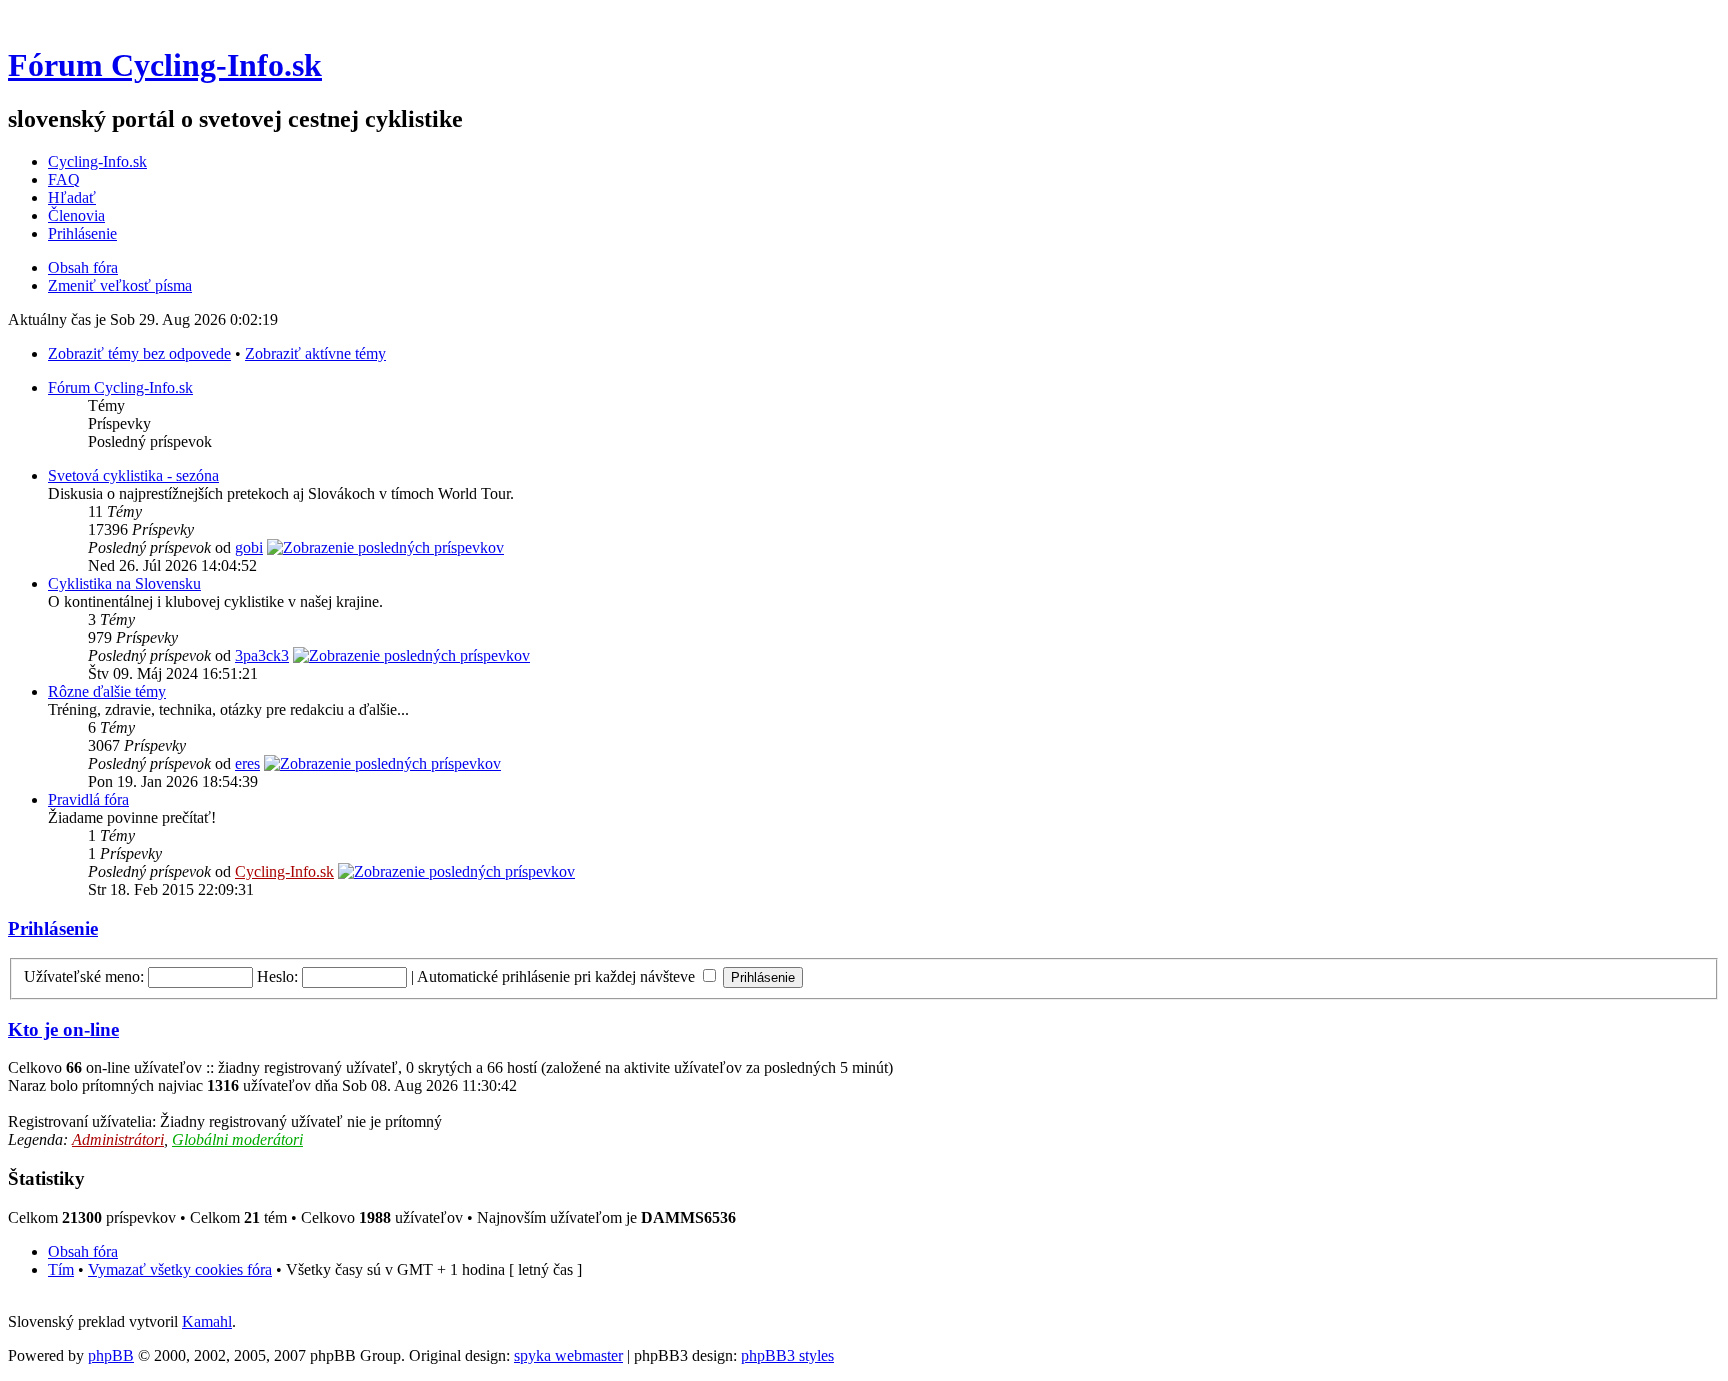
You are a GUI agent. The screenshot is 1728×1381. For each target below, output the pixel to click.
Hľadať (72, 197)
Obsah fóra (83, 267)
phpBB (111, 1355)
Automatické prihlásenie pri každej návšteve (558, 976)
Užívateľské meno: (84, 976)
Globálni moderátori (237, 1139)
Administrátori (118, 1139)
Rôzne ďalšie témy (107, 691)
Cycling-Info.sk (97, 161)
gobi (249, 547)
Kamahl (207, 1321)
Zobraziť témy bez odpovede (139, 353)
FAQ (64, 179)
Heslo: (277, 976)
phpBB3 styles (787, 1355)
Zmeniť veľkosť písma (120, 285)
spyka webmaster (568, 1355)
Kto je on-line (63, 1029)
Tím (61, 1269)
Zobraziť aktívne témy (315, 353)
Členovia (76, 215)
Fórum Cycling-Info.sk (165, 65)
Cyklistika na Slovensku (124, 583)
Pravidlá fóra (88, 799)
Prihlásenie (82, 233)
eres (247, 763)
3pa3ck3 (262, 655)
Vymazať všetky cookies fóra (180, 1269)
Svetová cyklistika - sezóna (133, 475)
